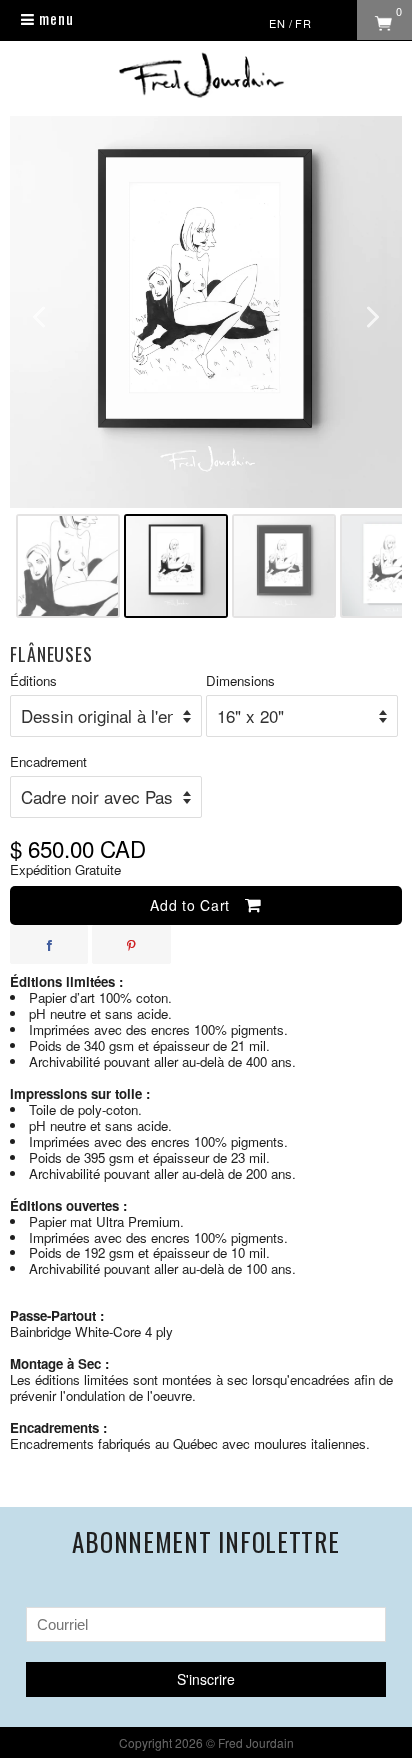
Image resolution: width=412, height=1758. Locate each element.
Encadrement (48, 762)
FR (303, 23)
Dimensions (240, 681)
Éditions (33, 681)
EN (277, 23)
